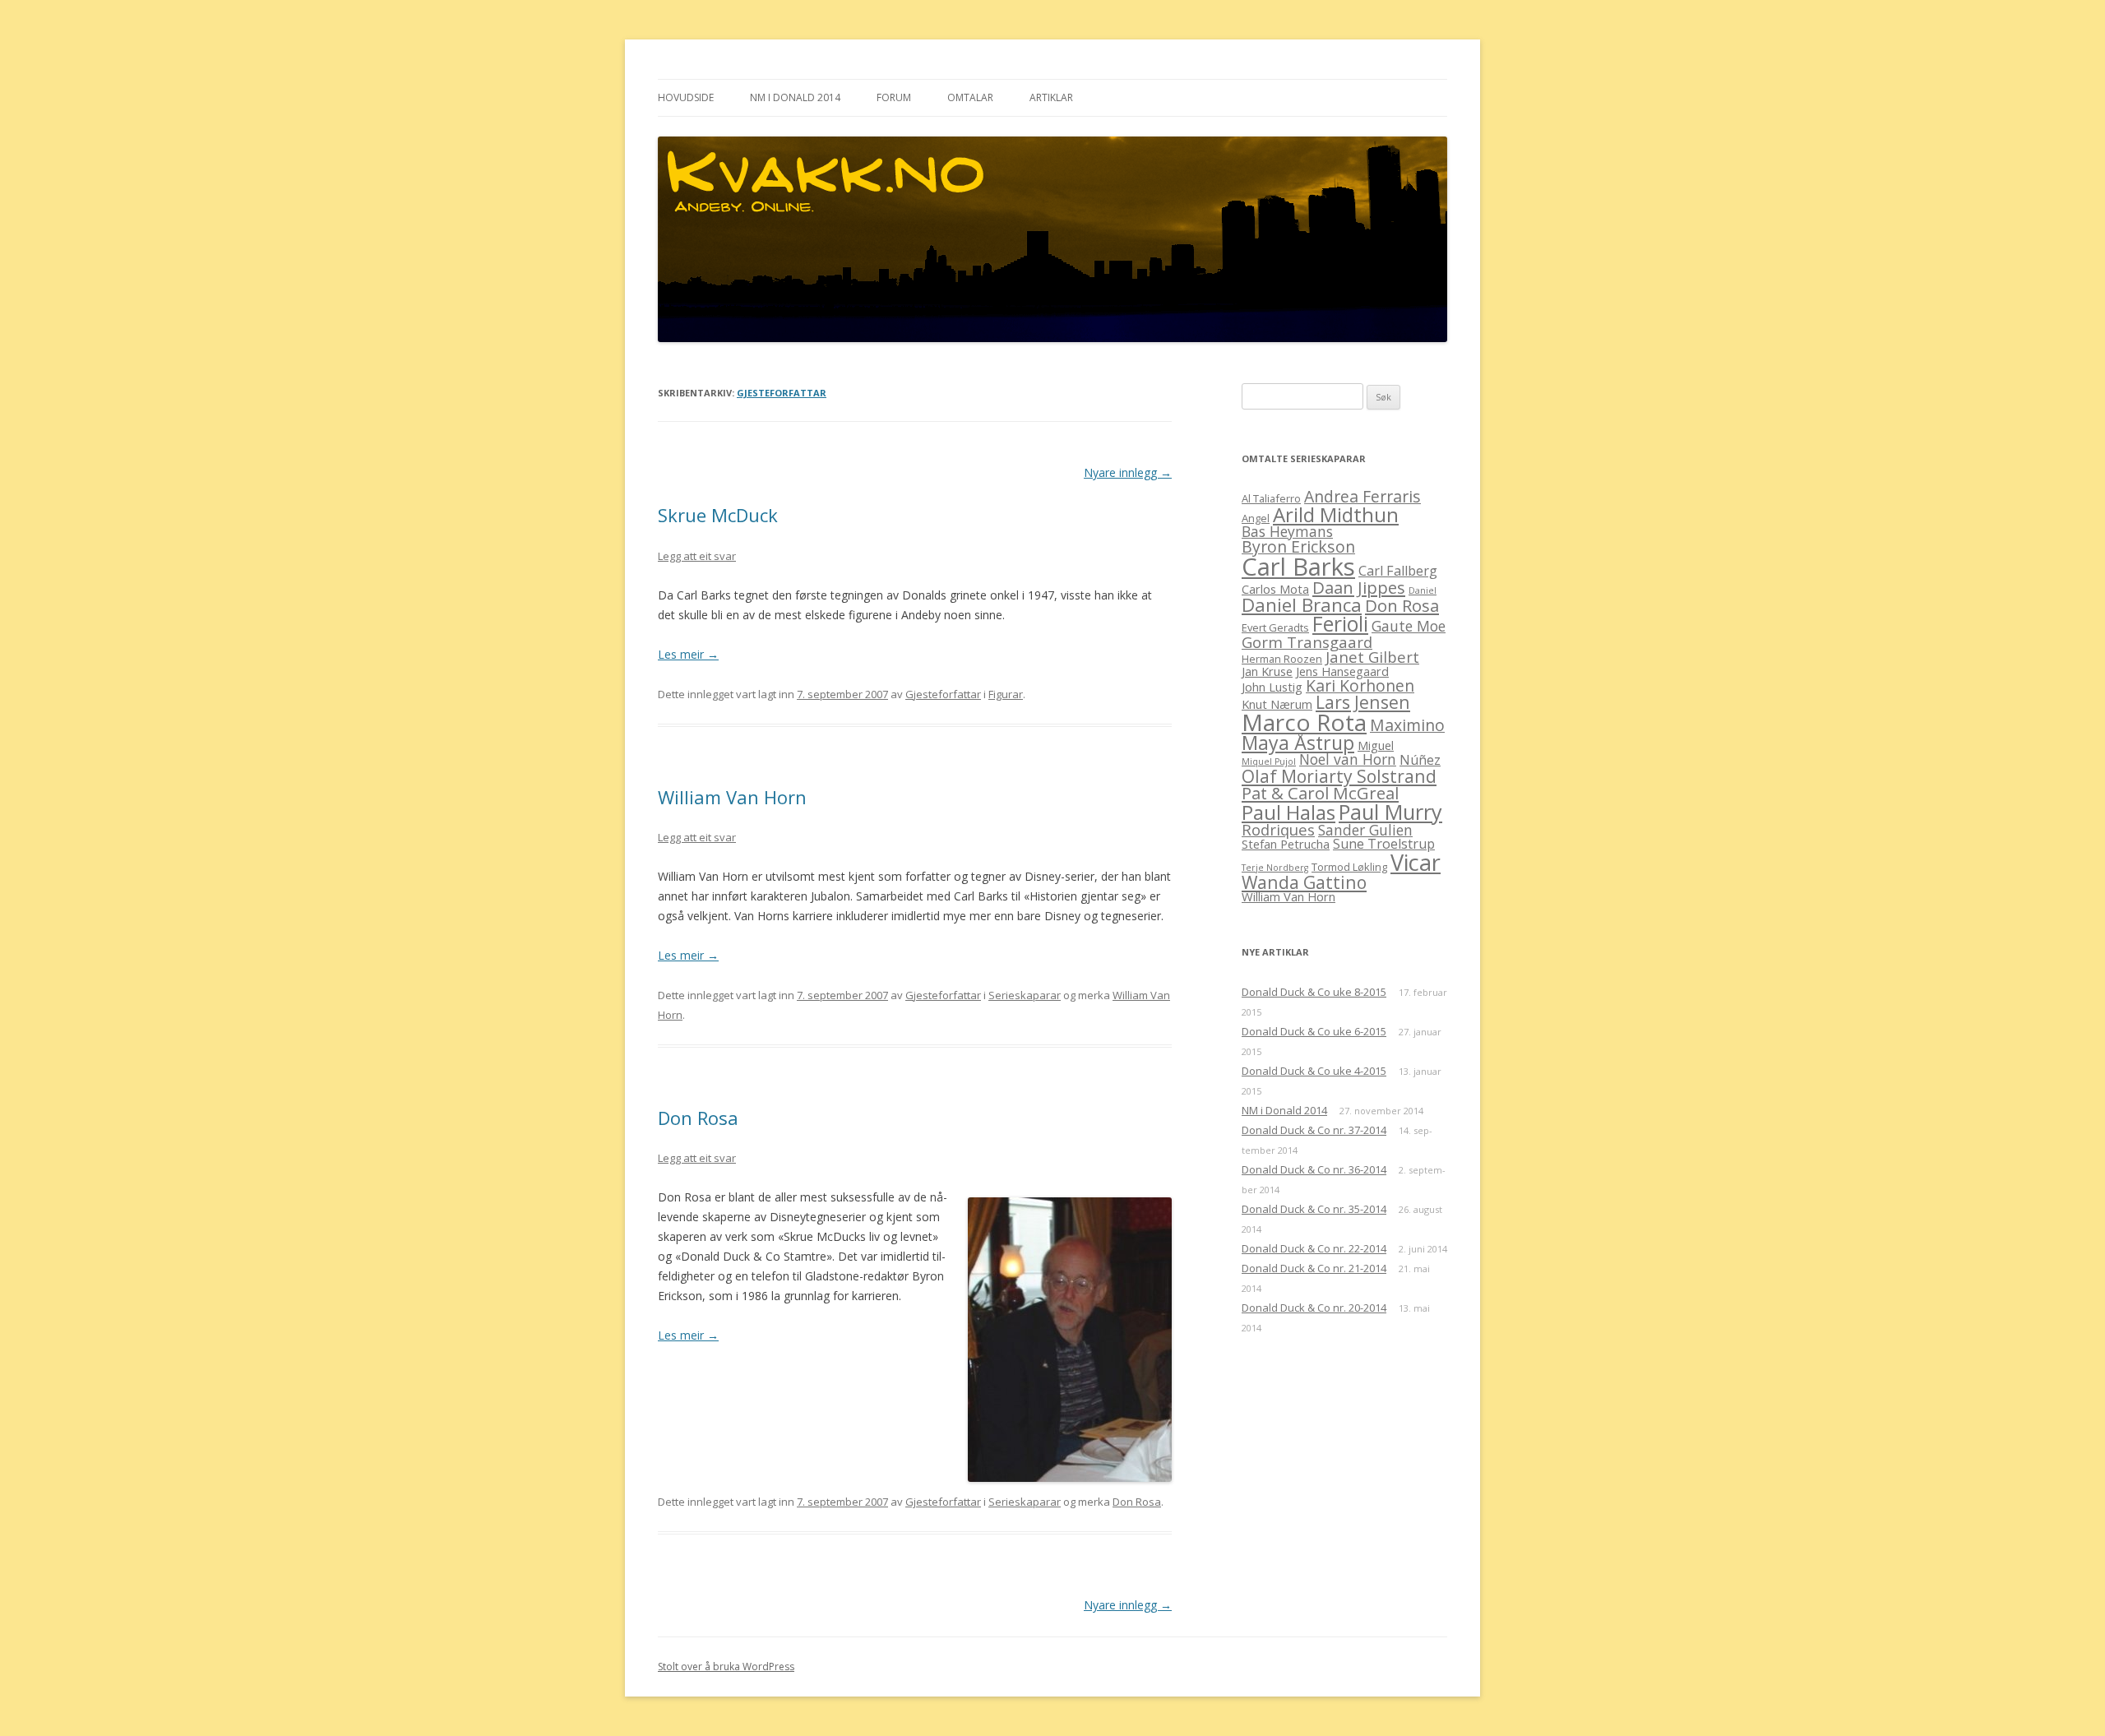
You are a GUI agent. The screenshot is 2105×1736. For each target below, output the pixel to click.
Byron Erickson (1298, 546)
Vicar (1416, 862)
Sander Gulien (1365, 830)
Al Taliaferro (1271, 498)
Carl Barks (1298, 567)
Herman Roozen (1282, 659)
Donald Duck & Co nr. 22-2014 (1314, 1248)
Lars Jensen (1363, 702)
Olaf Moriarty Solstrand (1339, 776)
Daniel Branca (1302, 605)
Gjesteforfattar (782, 393)
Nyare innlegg (1128, 472)
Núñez (1420, 760)
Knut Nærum (1277, 704)
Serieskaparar (1025, 995)
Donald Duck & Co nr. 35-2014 (1314, 1209)
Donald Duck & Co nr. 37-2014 (1314, 1130)
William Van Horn (732, 797)
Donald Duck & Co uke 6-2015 (1314, 1031)
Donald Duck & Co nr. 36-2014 (1314, 1169)
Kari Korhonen (1360, 685)
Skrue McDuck (718, 515)
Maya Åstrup (1298, 743)
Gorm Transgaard (1307, 642)
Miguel (1376, 745)
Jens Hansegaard (1342, 671)
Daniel (1423, 590)
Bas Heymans (1287, 531)
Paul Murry (1390, 812)
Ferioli (1340, 624)
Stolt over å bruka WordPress (726, 1667)
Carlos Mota (1275, 589)
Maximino (1407, 725)
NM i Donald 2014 (795, 97)
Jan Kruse (1267, 671)
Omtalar (970, 97)
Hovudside (686, 97)
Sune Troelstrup (1384, 844)
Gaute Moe (1409, 626)
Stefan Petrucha (1286, 844)
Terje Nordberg (1275, 868)
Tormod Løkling (1349, 867)
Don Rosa (698, 1118)
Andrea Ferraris (1362, 496)
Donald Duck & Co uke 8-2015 (1314, 992)
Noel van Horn (1348, 759)
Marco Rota (1304, 722)
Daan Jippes (1359, 587)
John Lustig (1272, 687)
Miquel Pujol (1269, 762)
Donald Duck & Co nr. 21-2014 (1314, 1268)
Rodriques (1278, 829)
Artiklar (1051, 97)
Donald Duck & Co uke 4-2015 (1314, 1071)
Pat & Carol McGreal (1320, 793)
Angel (1256, 518)
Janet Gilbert (1372, 657)
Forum (894, 97)
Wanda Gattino (1304, 882)
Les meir (688, 654)
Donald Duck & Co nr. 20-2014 (1314, 1308)
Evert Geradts (1275, 627)
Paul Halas (1288, 812)
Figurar (1006, 694)
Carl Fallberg (1398, 571)
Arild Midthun (1336, 514)
